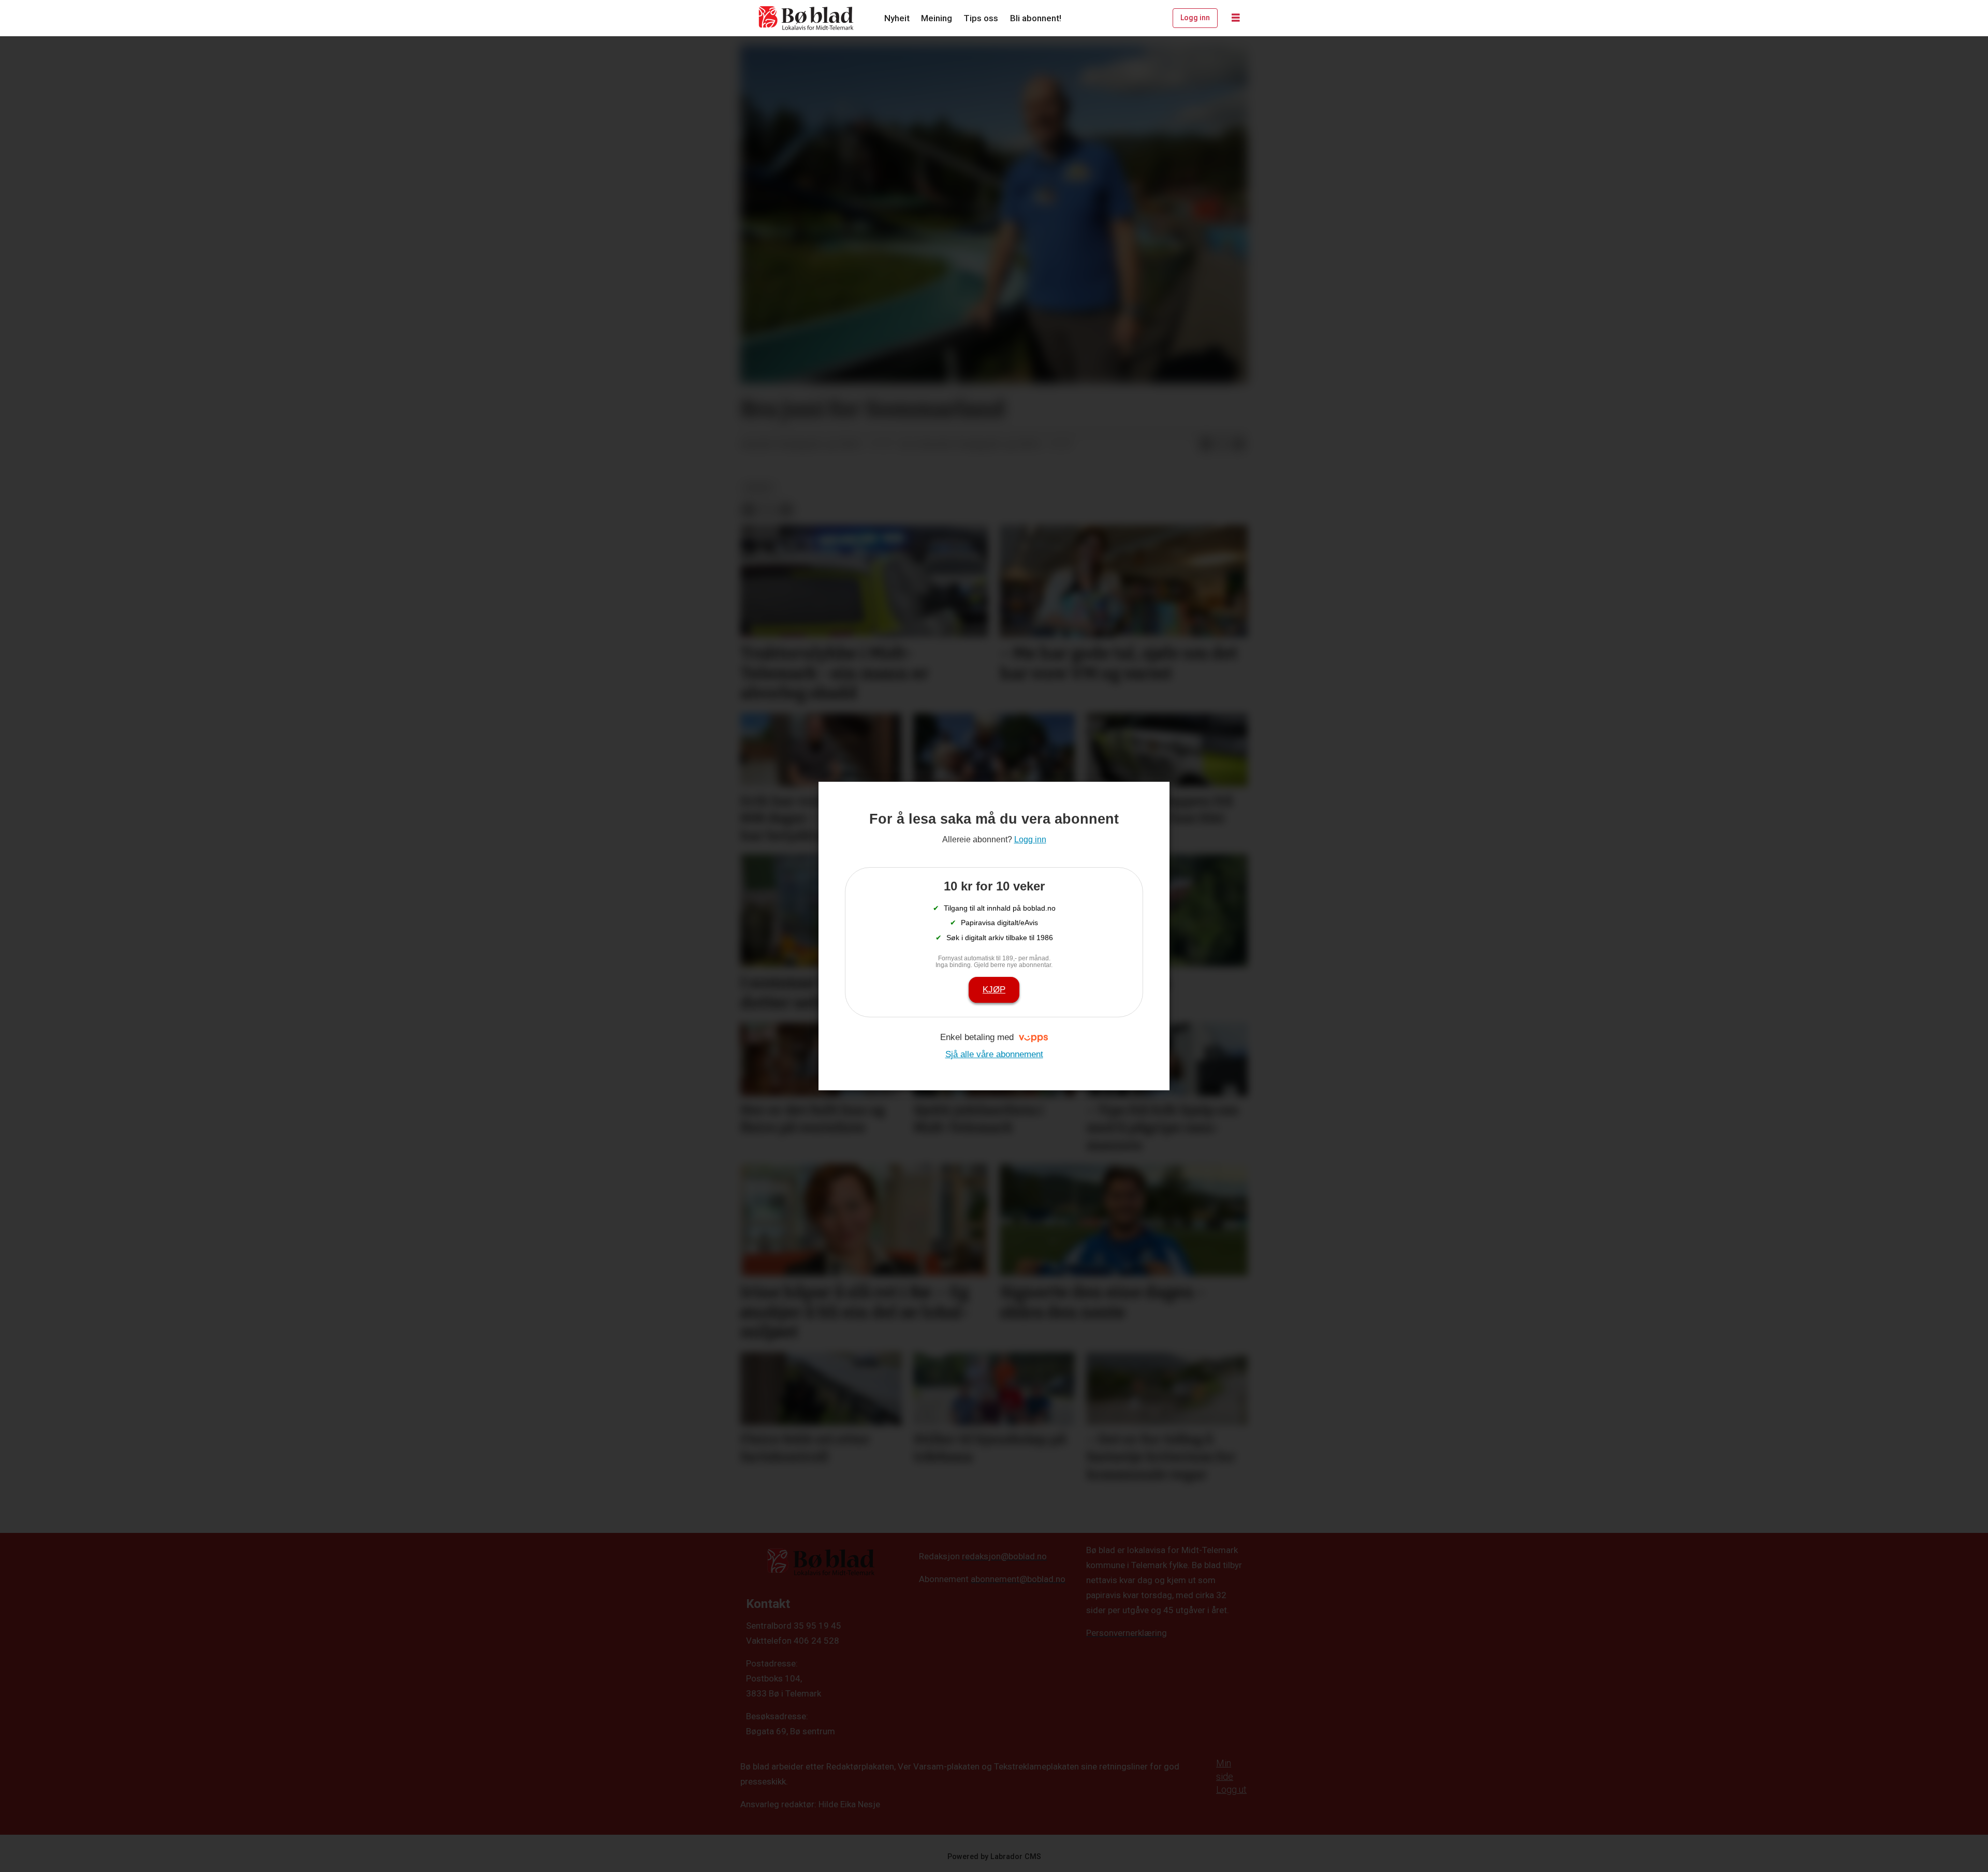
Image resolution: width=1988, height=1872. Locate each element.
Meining (937, 18)
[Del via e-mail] (1239, 445)
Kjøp (994, 990)
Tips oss (981, 18)
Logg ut (1231, 1789)
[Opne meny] (1236, 18)
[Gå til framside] (807, 18)
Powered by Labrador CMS (994, 1857)
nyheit (759, 488)
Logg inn (1195, 18)
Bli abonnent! (1036, 18)
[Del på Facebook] (1206, 445)
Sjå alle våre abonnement (994, 1054)
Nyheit (897, 18)
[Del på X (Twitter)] (1222, 445)
